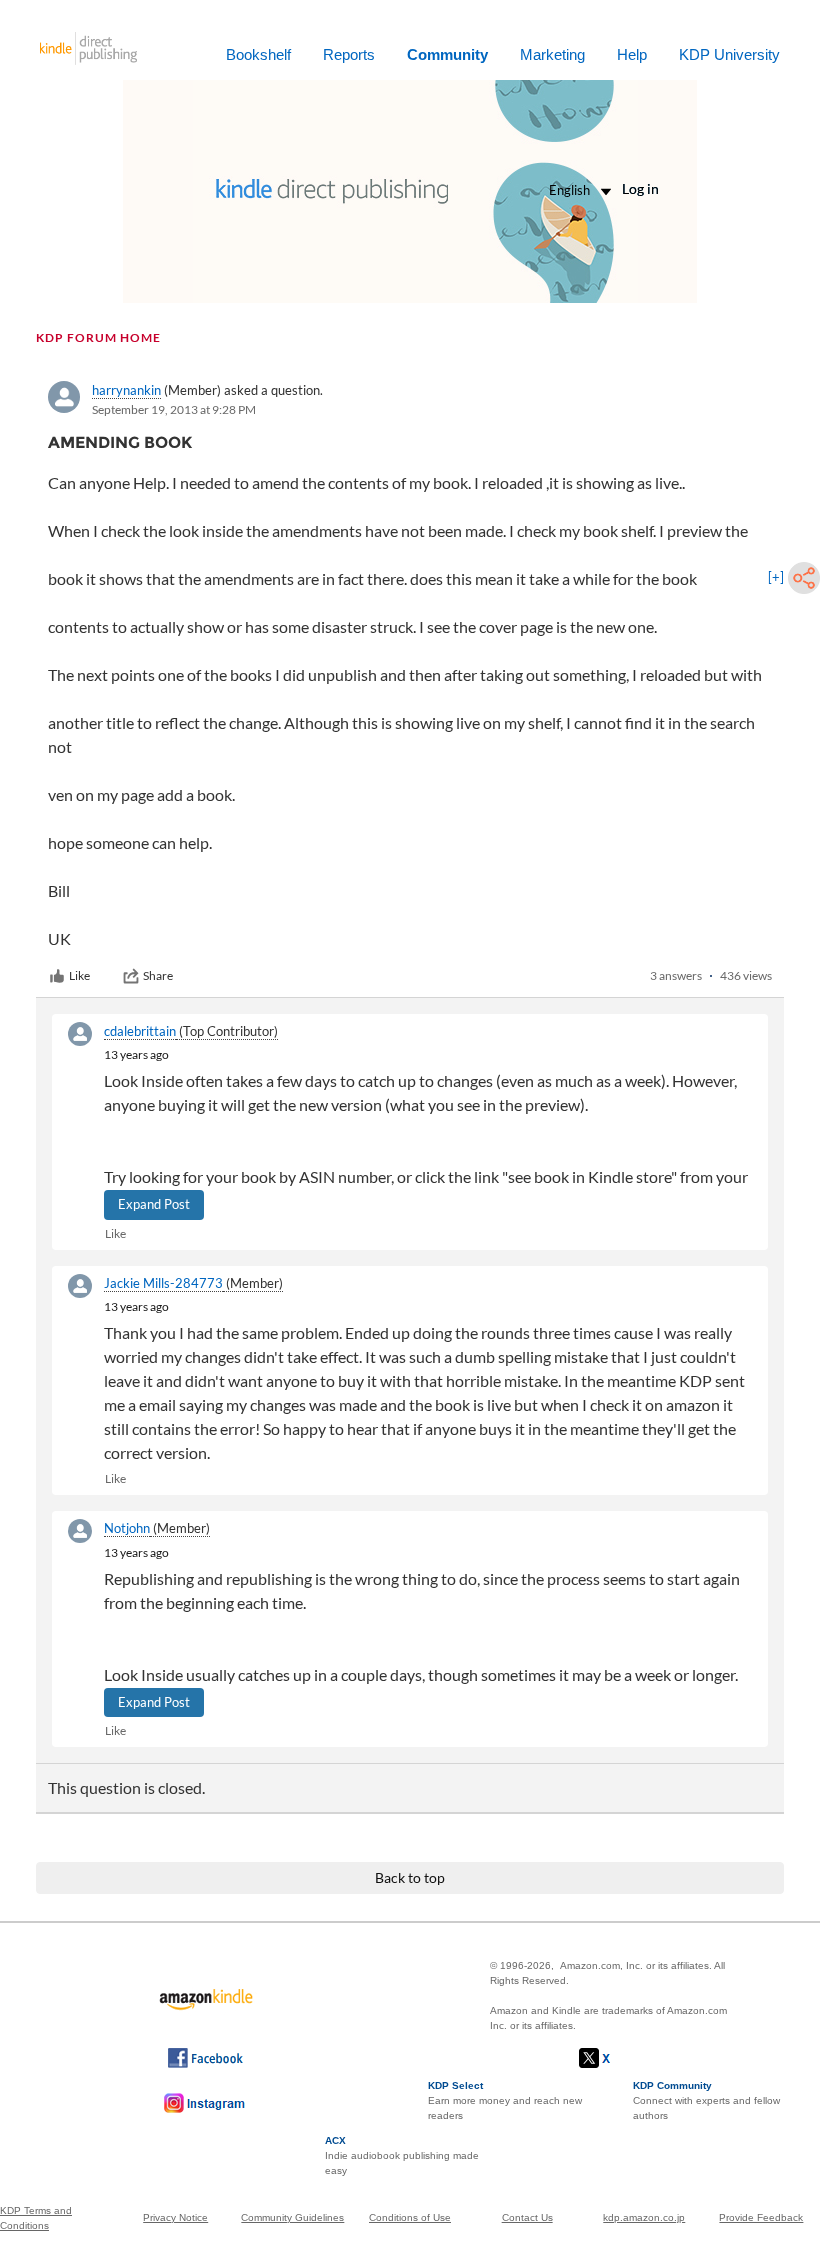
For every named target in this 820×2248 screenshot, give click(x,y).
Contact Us (527, 2217)
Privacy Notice (175, 2217)
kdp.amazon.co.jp (644, 2217)
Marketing (552, 54)
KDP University (729, 54)
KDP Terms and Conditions (36, 2218)
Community (447, 54)
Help (632, 54)
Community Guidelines (292, 2217)
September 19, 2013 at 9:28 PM (174, 409)
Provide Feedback (761, 2217)
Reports (349, 54)
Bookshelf (258, 54)
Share (158, 975)
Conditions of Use (410, 2217)
